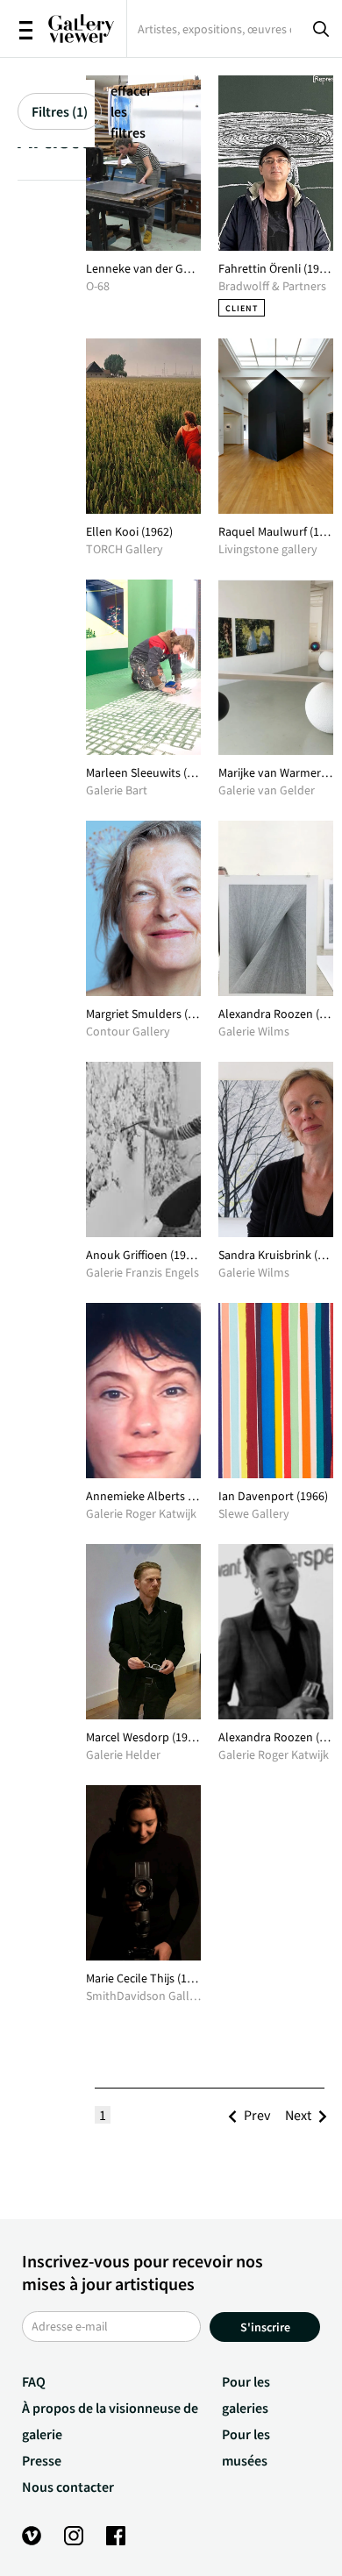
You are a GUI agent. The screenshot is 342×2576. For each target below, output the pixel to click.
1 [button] (103, 2115)
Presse (42, 2460)
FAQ (34, 2381)
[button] (257, 2115)
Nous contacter (68, 2487)
